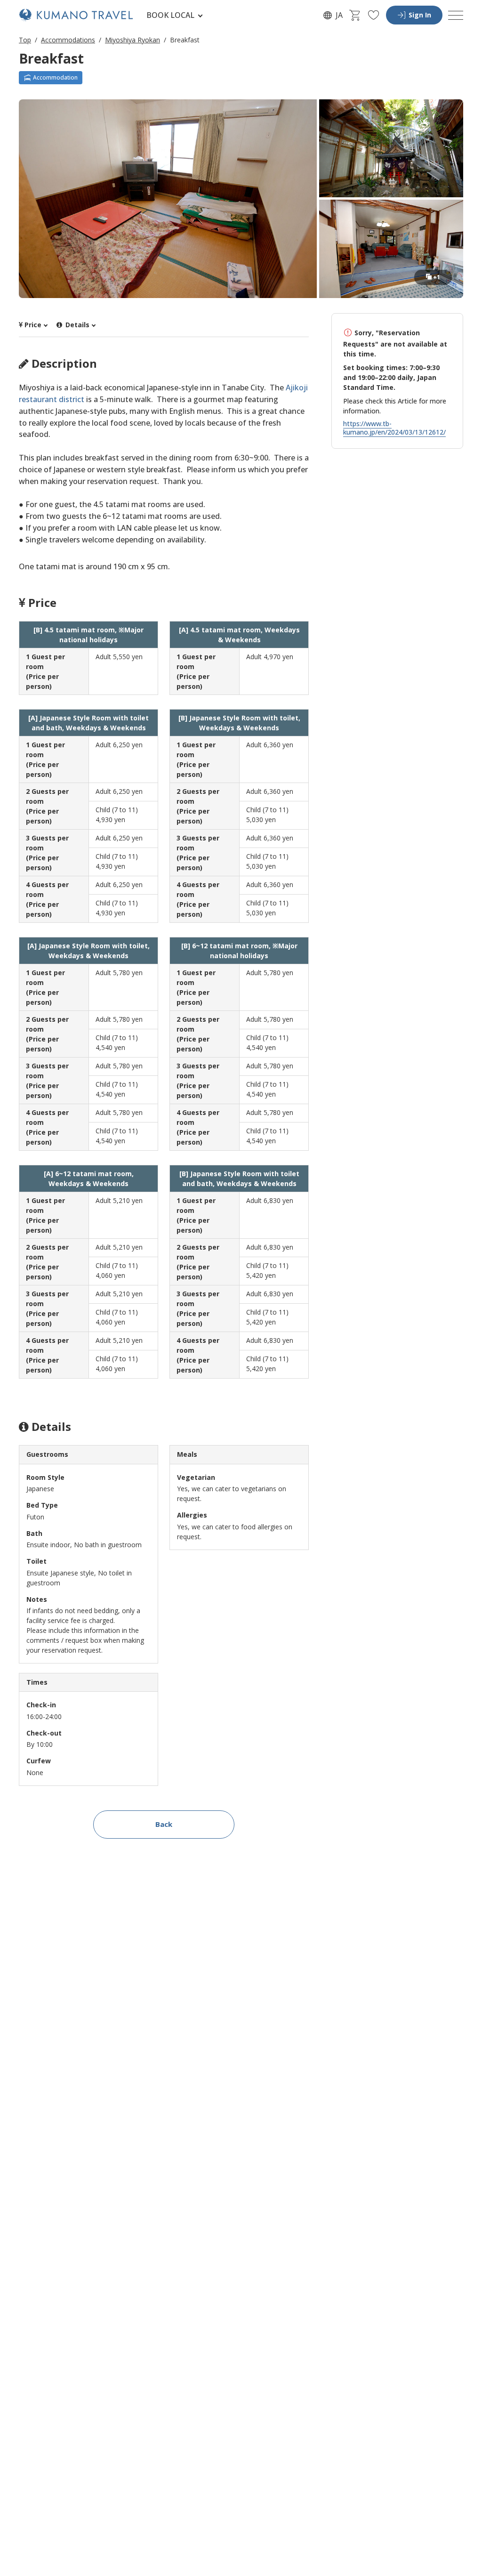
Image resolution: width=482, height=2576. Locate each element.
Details (76, 325)
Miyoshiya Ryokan (133, 40)
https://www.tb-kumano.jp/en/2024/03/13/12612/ (394, 428)
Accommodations (68, 40)
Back (164, 1824)
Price (33, 325)
